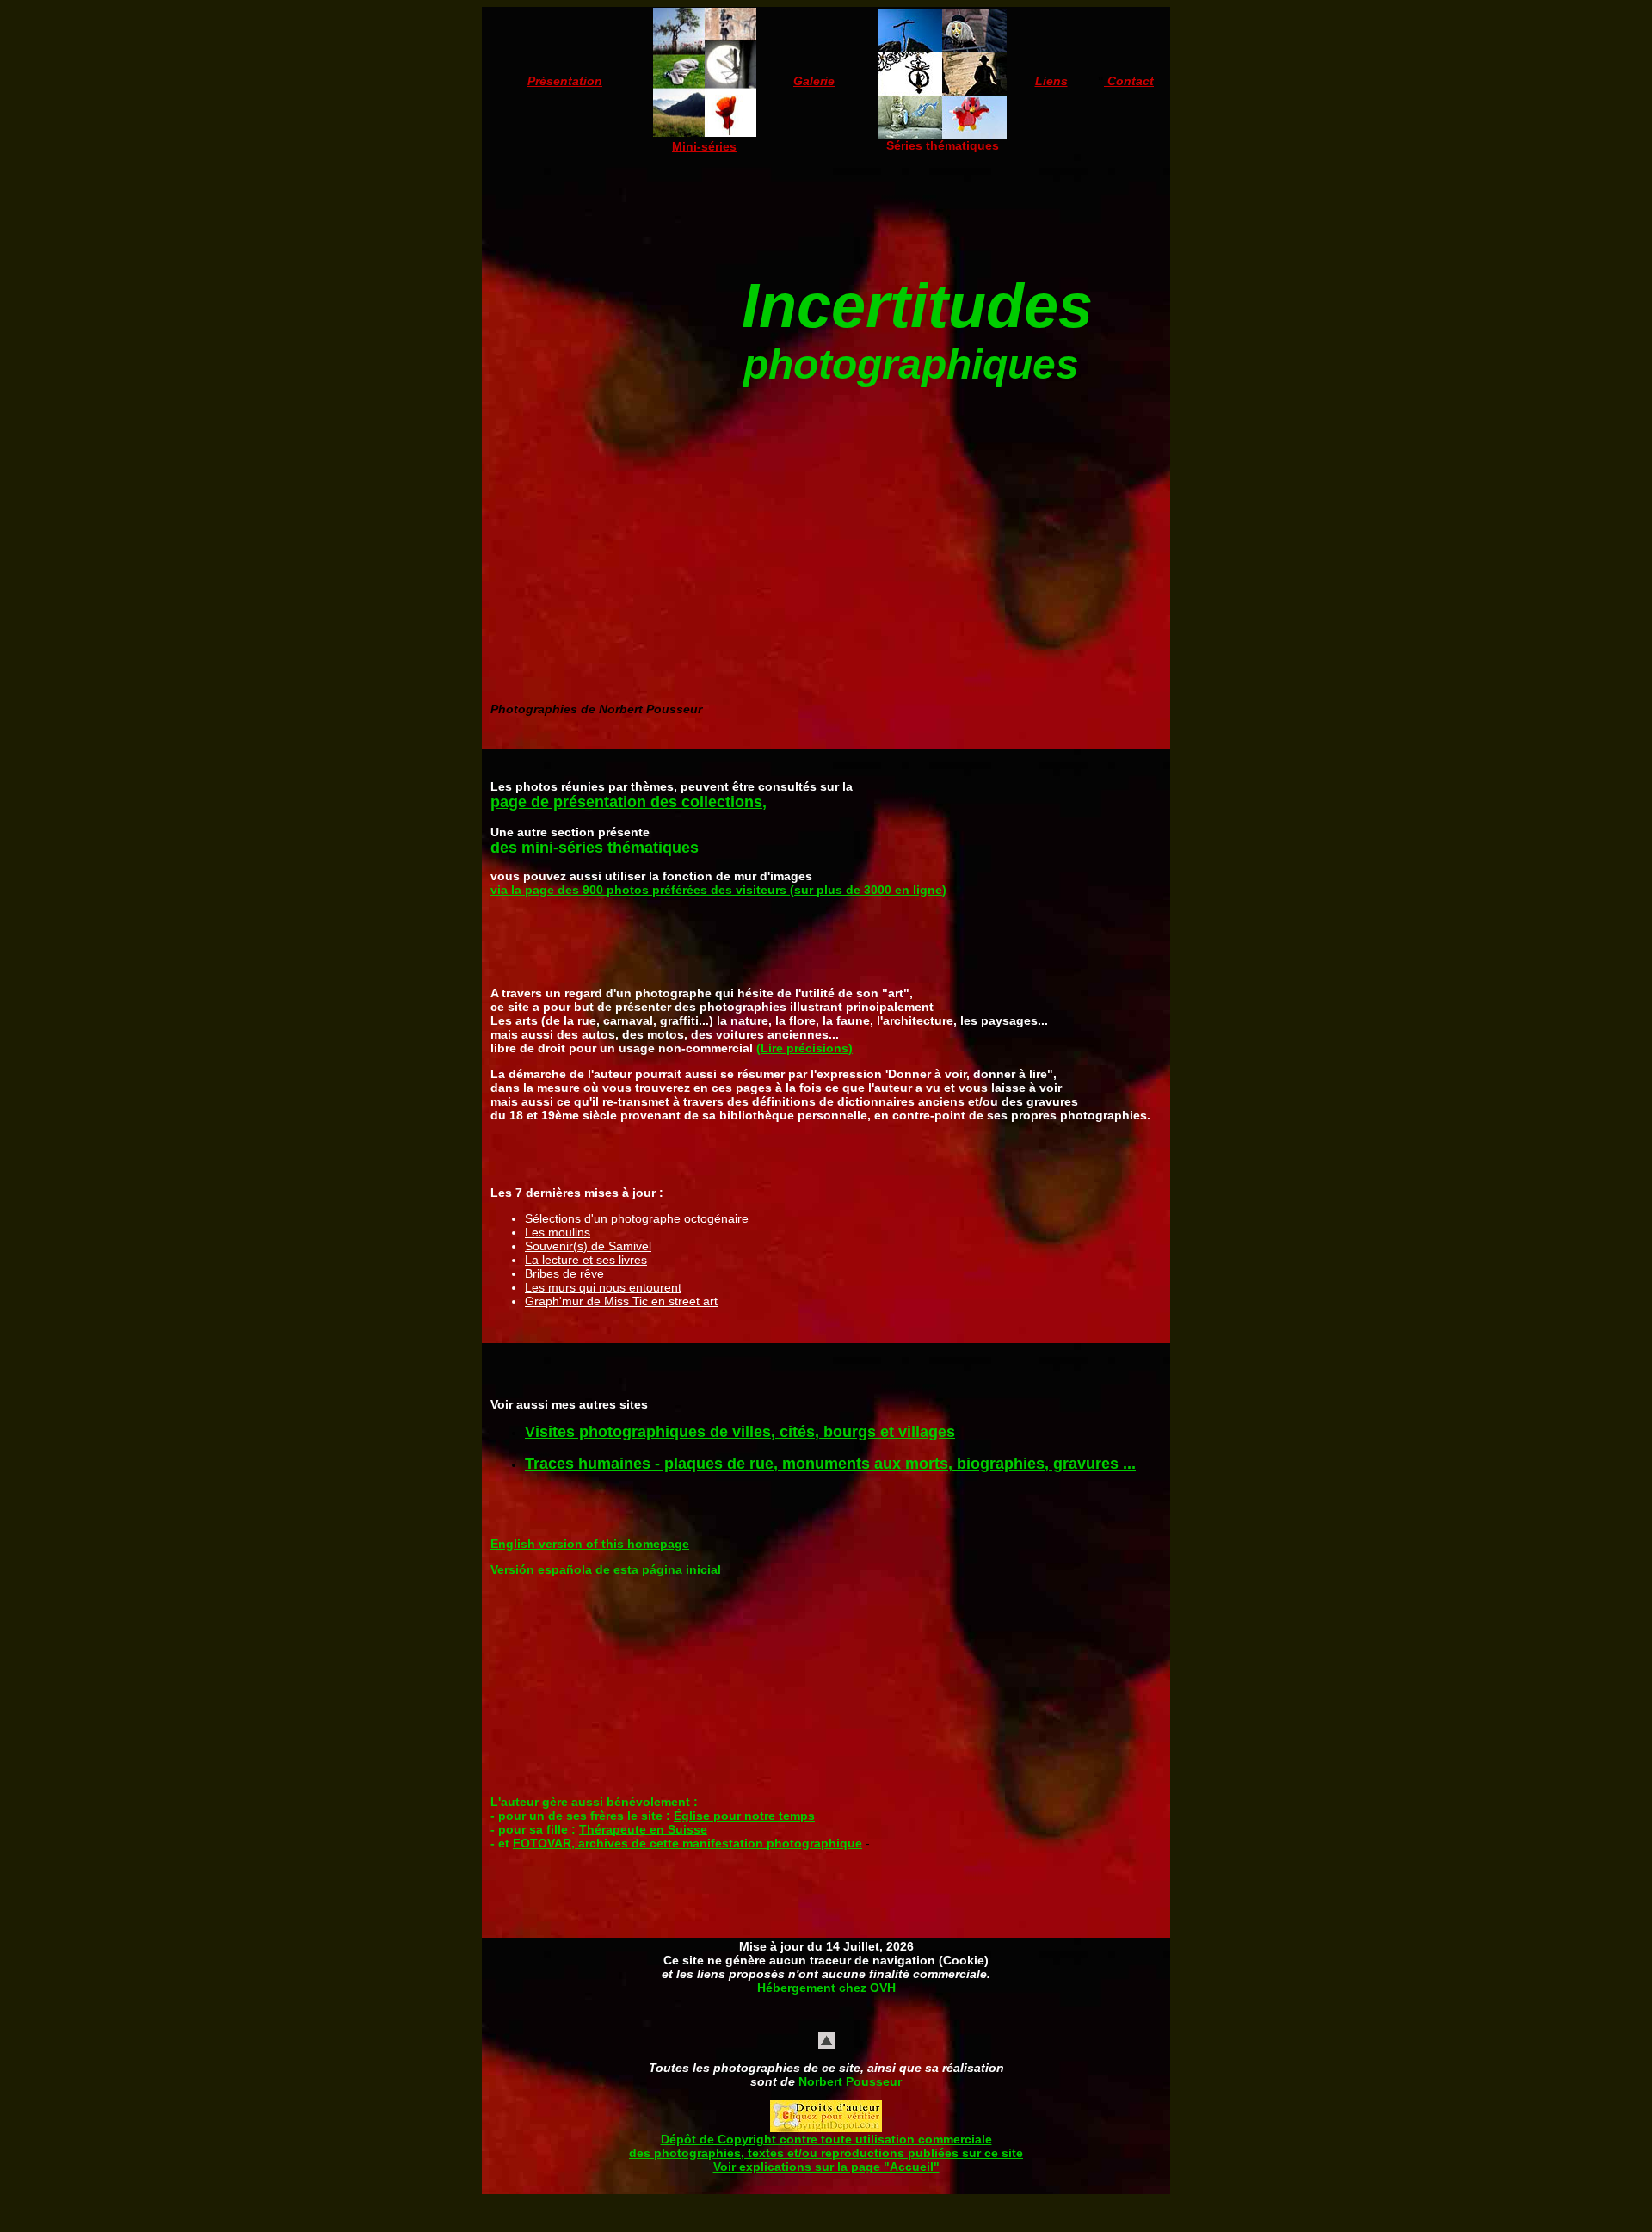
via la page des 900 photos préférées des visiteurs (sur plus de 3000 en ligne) (718, 890)
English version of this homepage (590, 1544)
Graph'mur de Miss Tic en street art (621, 1301)
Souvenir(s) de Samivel (588, 1246)
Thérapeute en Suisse (643, 1829)
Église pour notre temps (744, 1816)
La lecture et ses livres (586, 1260)
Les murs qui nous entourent (603, 1287)
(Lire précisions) (804, 1048)
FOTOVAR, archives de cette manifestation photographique (687, 1843)
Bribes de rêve (564, 1273)
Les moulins (558, 1232)
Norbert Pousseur (850, 2081)
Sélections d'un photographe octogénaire (637, 1218)
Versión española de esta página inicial (606, 1569)
